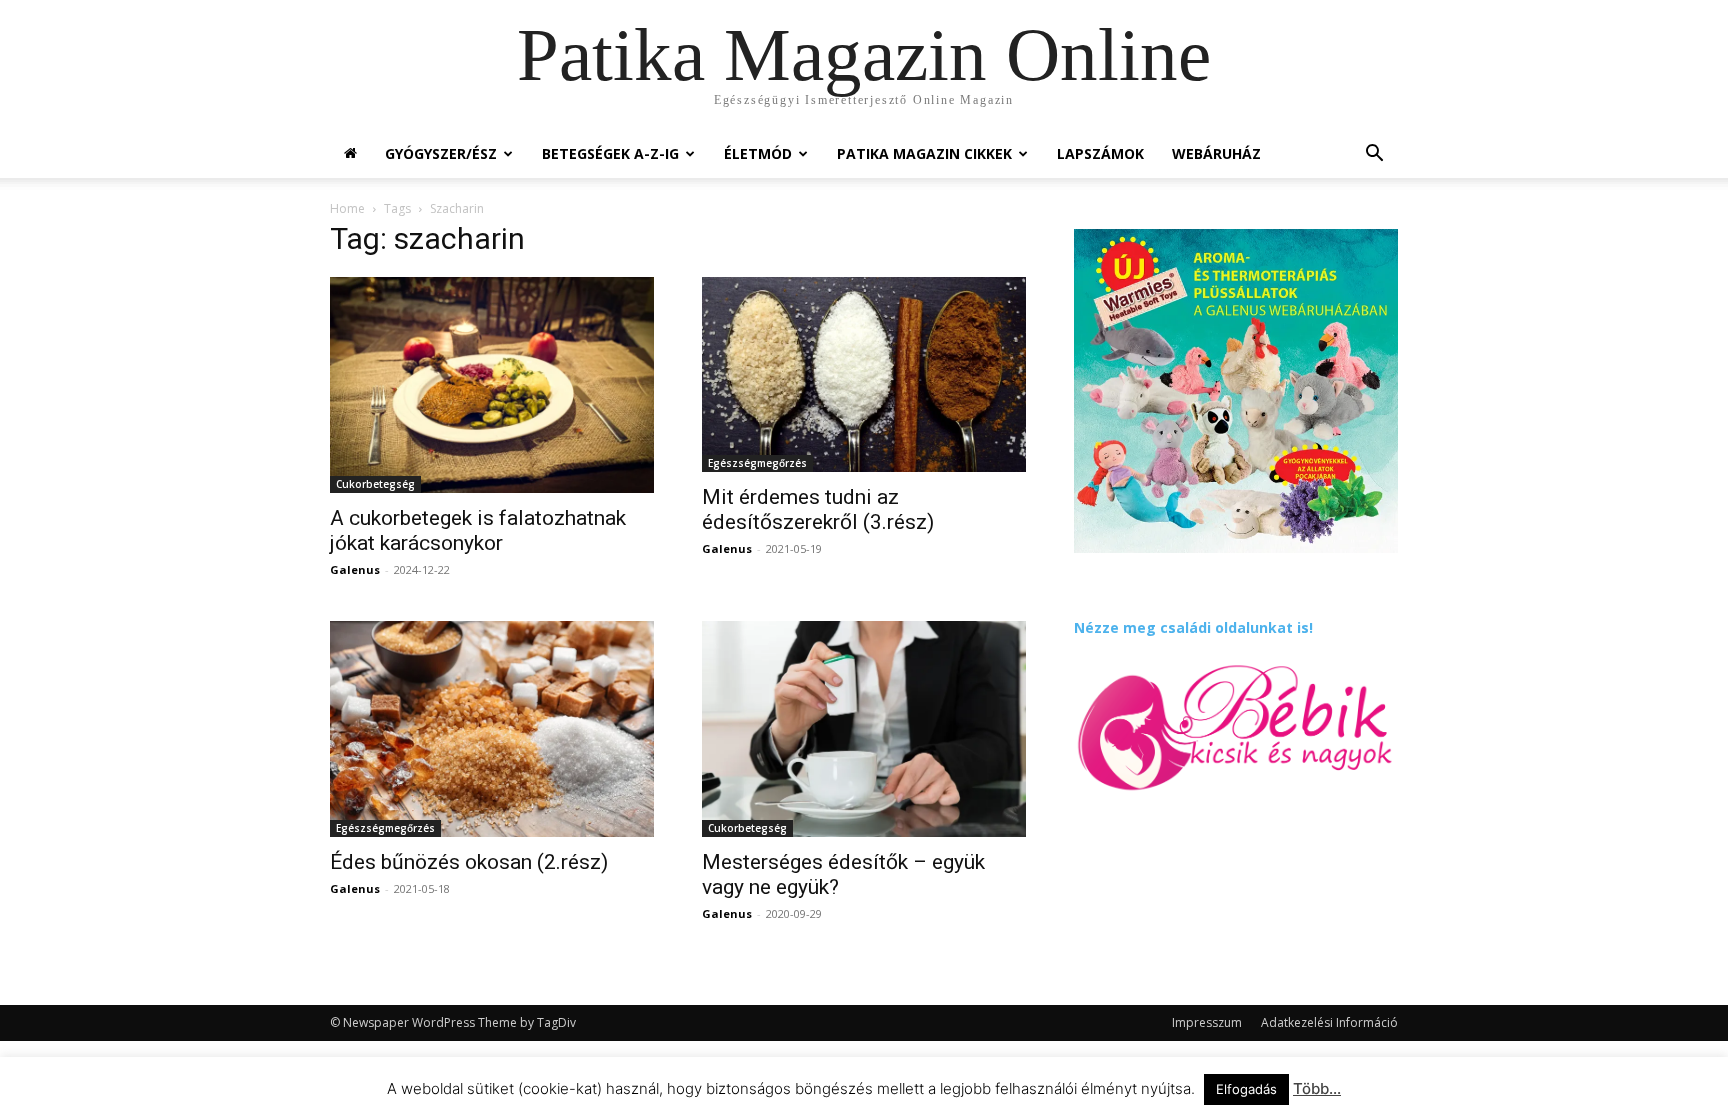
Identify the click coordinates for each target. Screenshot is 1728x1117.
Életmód (758, 153)
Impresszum (1207, 1022)
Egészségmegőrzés (757, 463)
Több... (1317, 1088)
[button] (1374, 155)
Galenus (355, 569)
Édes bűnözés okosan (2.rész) (469, 862)
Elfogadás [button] (1246, 1089)
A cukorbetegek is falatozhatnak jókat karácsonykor (478, 530)
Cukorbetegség (375, 484)
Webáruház (1216, 153)
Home (347, 208)
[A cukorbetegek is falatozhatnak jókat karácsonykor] (492, 385)
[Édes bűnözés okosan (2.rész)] (492, 729)
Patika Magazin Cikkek (924, 153)
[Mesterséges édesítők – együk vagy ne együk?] (864, 729)
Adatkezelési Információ (1329, 1022)
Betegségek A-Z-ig (610, 153)
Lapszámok (1100, 153)
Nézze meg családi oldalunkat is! (1193, 627)
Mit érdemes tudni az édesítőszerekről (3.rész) (818, 509)
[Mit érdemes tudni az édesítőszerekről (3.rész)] (864, 374)
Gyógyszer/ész (441, 153)
